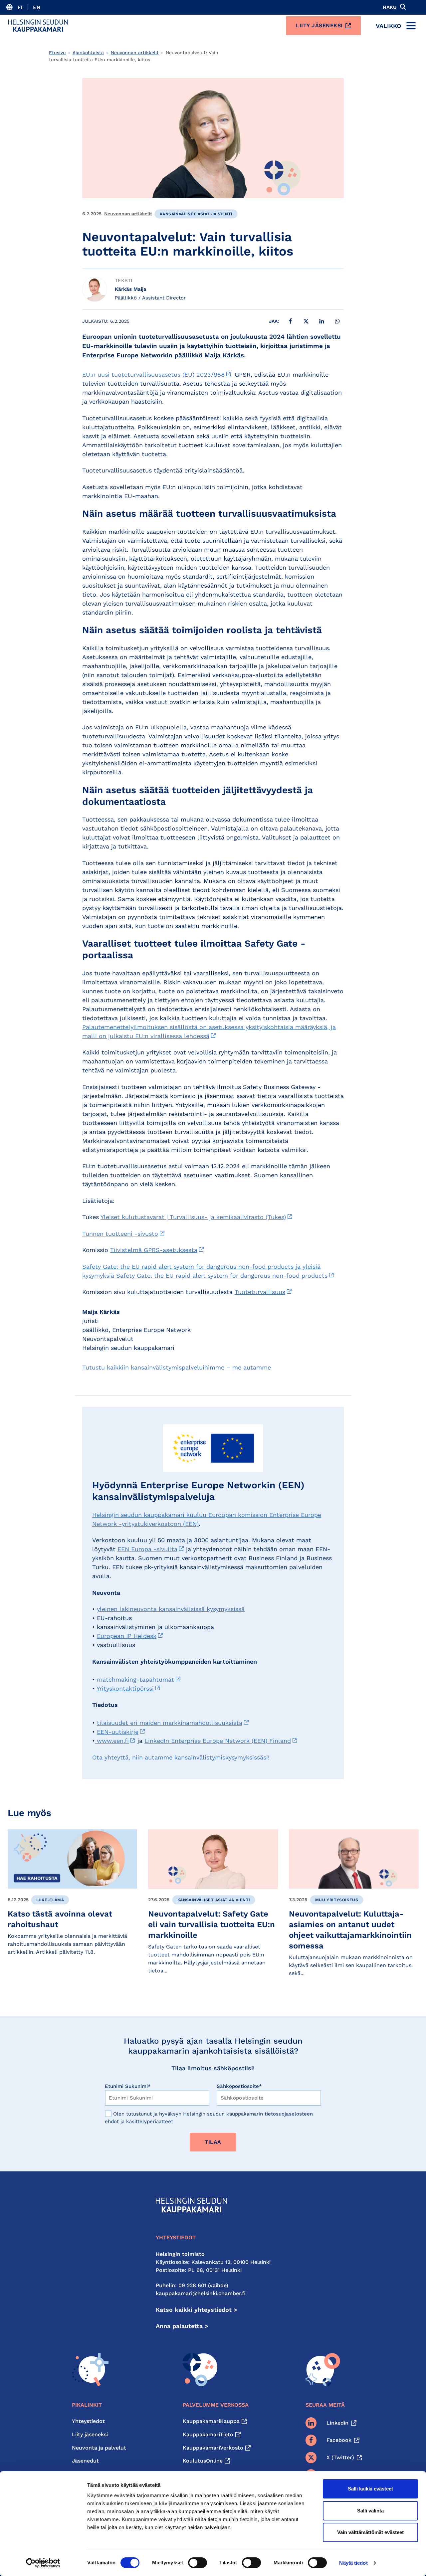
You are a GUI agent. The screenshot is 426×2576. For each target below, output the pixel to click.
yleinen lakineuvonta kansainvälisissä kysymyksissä (171, 1609)
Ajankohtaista (88, 53)
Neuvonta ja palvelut (99, 2448)
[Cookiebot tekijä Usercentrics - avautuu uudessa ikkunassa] (43, 2563)
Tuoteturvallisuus (260, 1292)
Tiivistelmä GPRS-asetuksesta (154, 1250)
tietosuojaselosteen (289, 2114)
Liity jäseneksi (319, 25)
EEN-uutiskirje (118, 1732)
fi (20, 7)
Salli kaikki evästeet (370, 2489)
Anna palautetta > (182, 2326)
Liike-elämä (50, 1900)
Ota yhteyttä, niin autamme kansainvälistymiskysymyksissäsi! (181, 1757)
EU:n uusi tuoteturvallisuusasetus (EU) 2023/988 (153, 374)
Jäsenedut (85, 2461)
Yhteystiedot (88, 2421)
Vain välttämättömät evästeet (370, 2532)
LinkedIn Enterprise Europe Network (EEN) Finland (218, 1741)
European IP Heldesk (127, 1636)
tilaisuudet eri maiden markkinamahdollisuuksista (170, 1723)
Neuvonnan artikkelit (135, 53)
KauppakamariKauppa (211, 2421)
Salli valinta (370, 2511)
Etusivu (57, 53)
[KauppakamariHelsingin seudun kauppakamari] (38, 26)
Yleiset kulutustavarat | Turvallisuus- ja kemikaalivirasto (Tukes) (193, 1217)
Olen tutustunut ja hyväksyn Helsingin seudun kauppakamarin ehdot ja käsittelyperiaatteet (209, 2118)
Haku (390, 7)
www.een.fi (112, 1741)
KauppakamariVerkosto (213, 2448)
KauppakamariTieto (208, 2434)
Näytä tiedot (353, 2563)
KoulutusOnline (203, 2461)
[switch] (198, 2563)
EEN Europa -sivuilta (147, 1549)
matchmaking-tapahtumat (135, 1679)
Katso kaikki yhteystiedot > (197, 2310)
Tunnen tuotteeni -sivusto (120, 1234)
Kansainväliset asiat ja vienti (196, 214)
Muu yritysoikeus (337, 1900)
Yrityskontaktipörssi (125, 1688)
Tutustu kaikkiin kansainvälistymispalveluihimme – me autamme (177, 1367)
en (37, 7)
